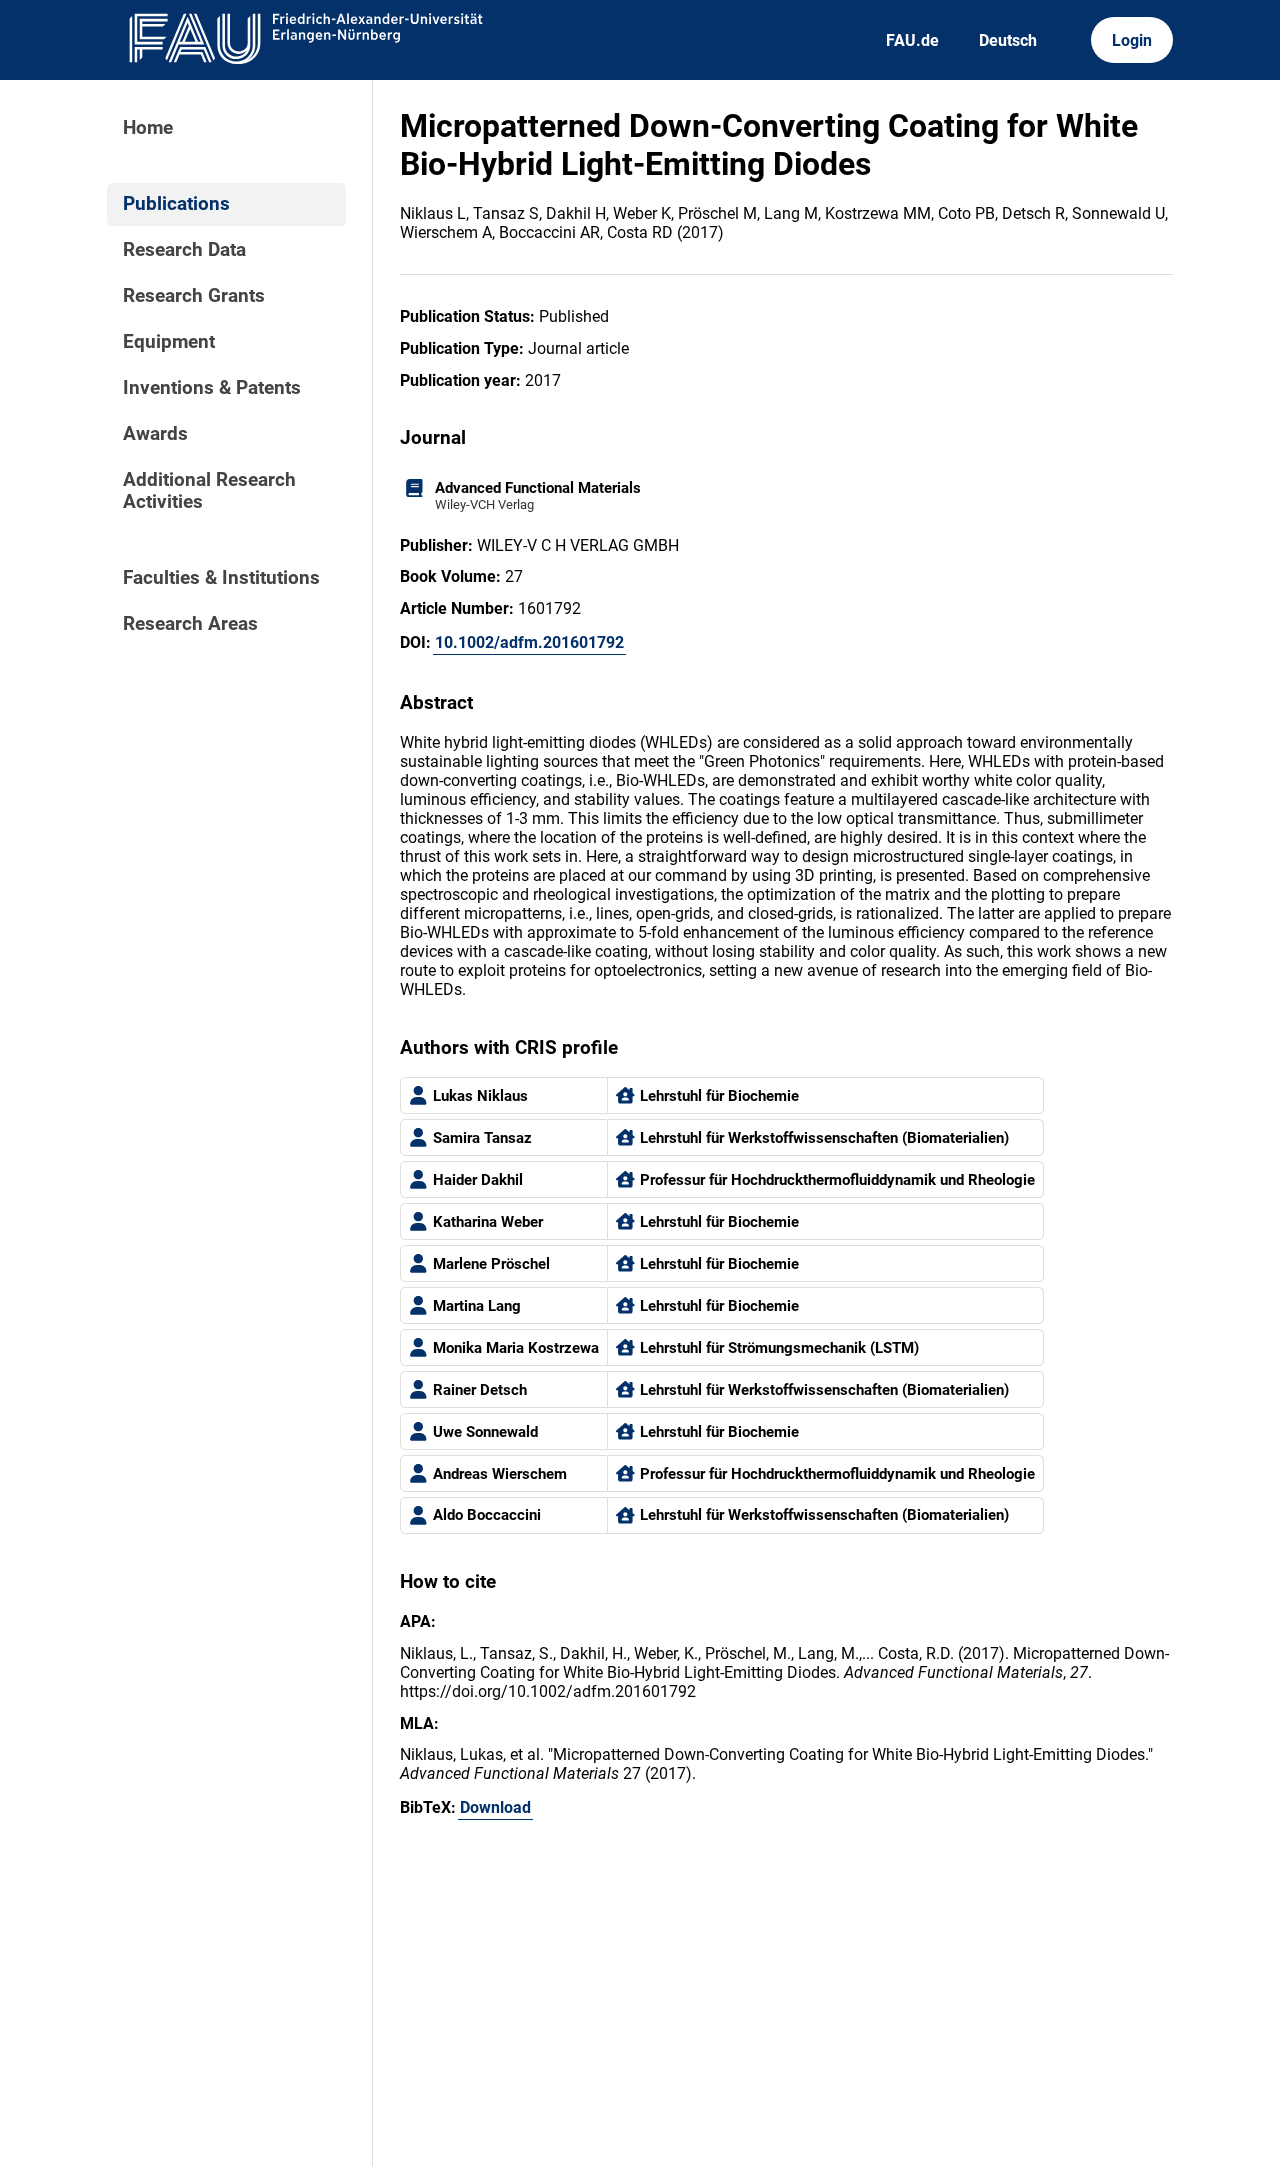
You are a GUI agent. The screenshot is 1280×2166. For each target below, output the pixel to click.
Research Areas (190, 624)
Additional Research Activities (209, 491)
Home (148, 128)
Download (495, 1807)
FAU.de (912, 40)
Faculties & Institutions (221, 578)
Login (1132, 40)
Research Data (184, 250)
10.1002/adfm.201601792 (529, 642)
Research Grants (194, 296)
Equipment (169, 342)
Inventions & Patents (212, 388)
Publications (176, 204)
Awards (155, 434)
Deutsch (1008, 40)
